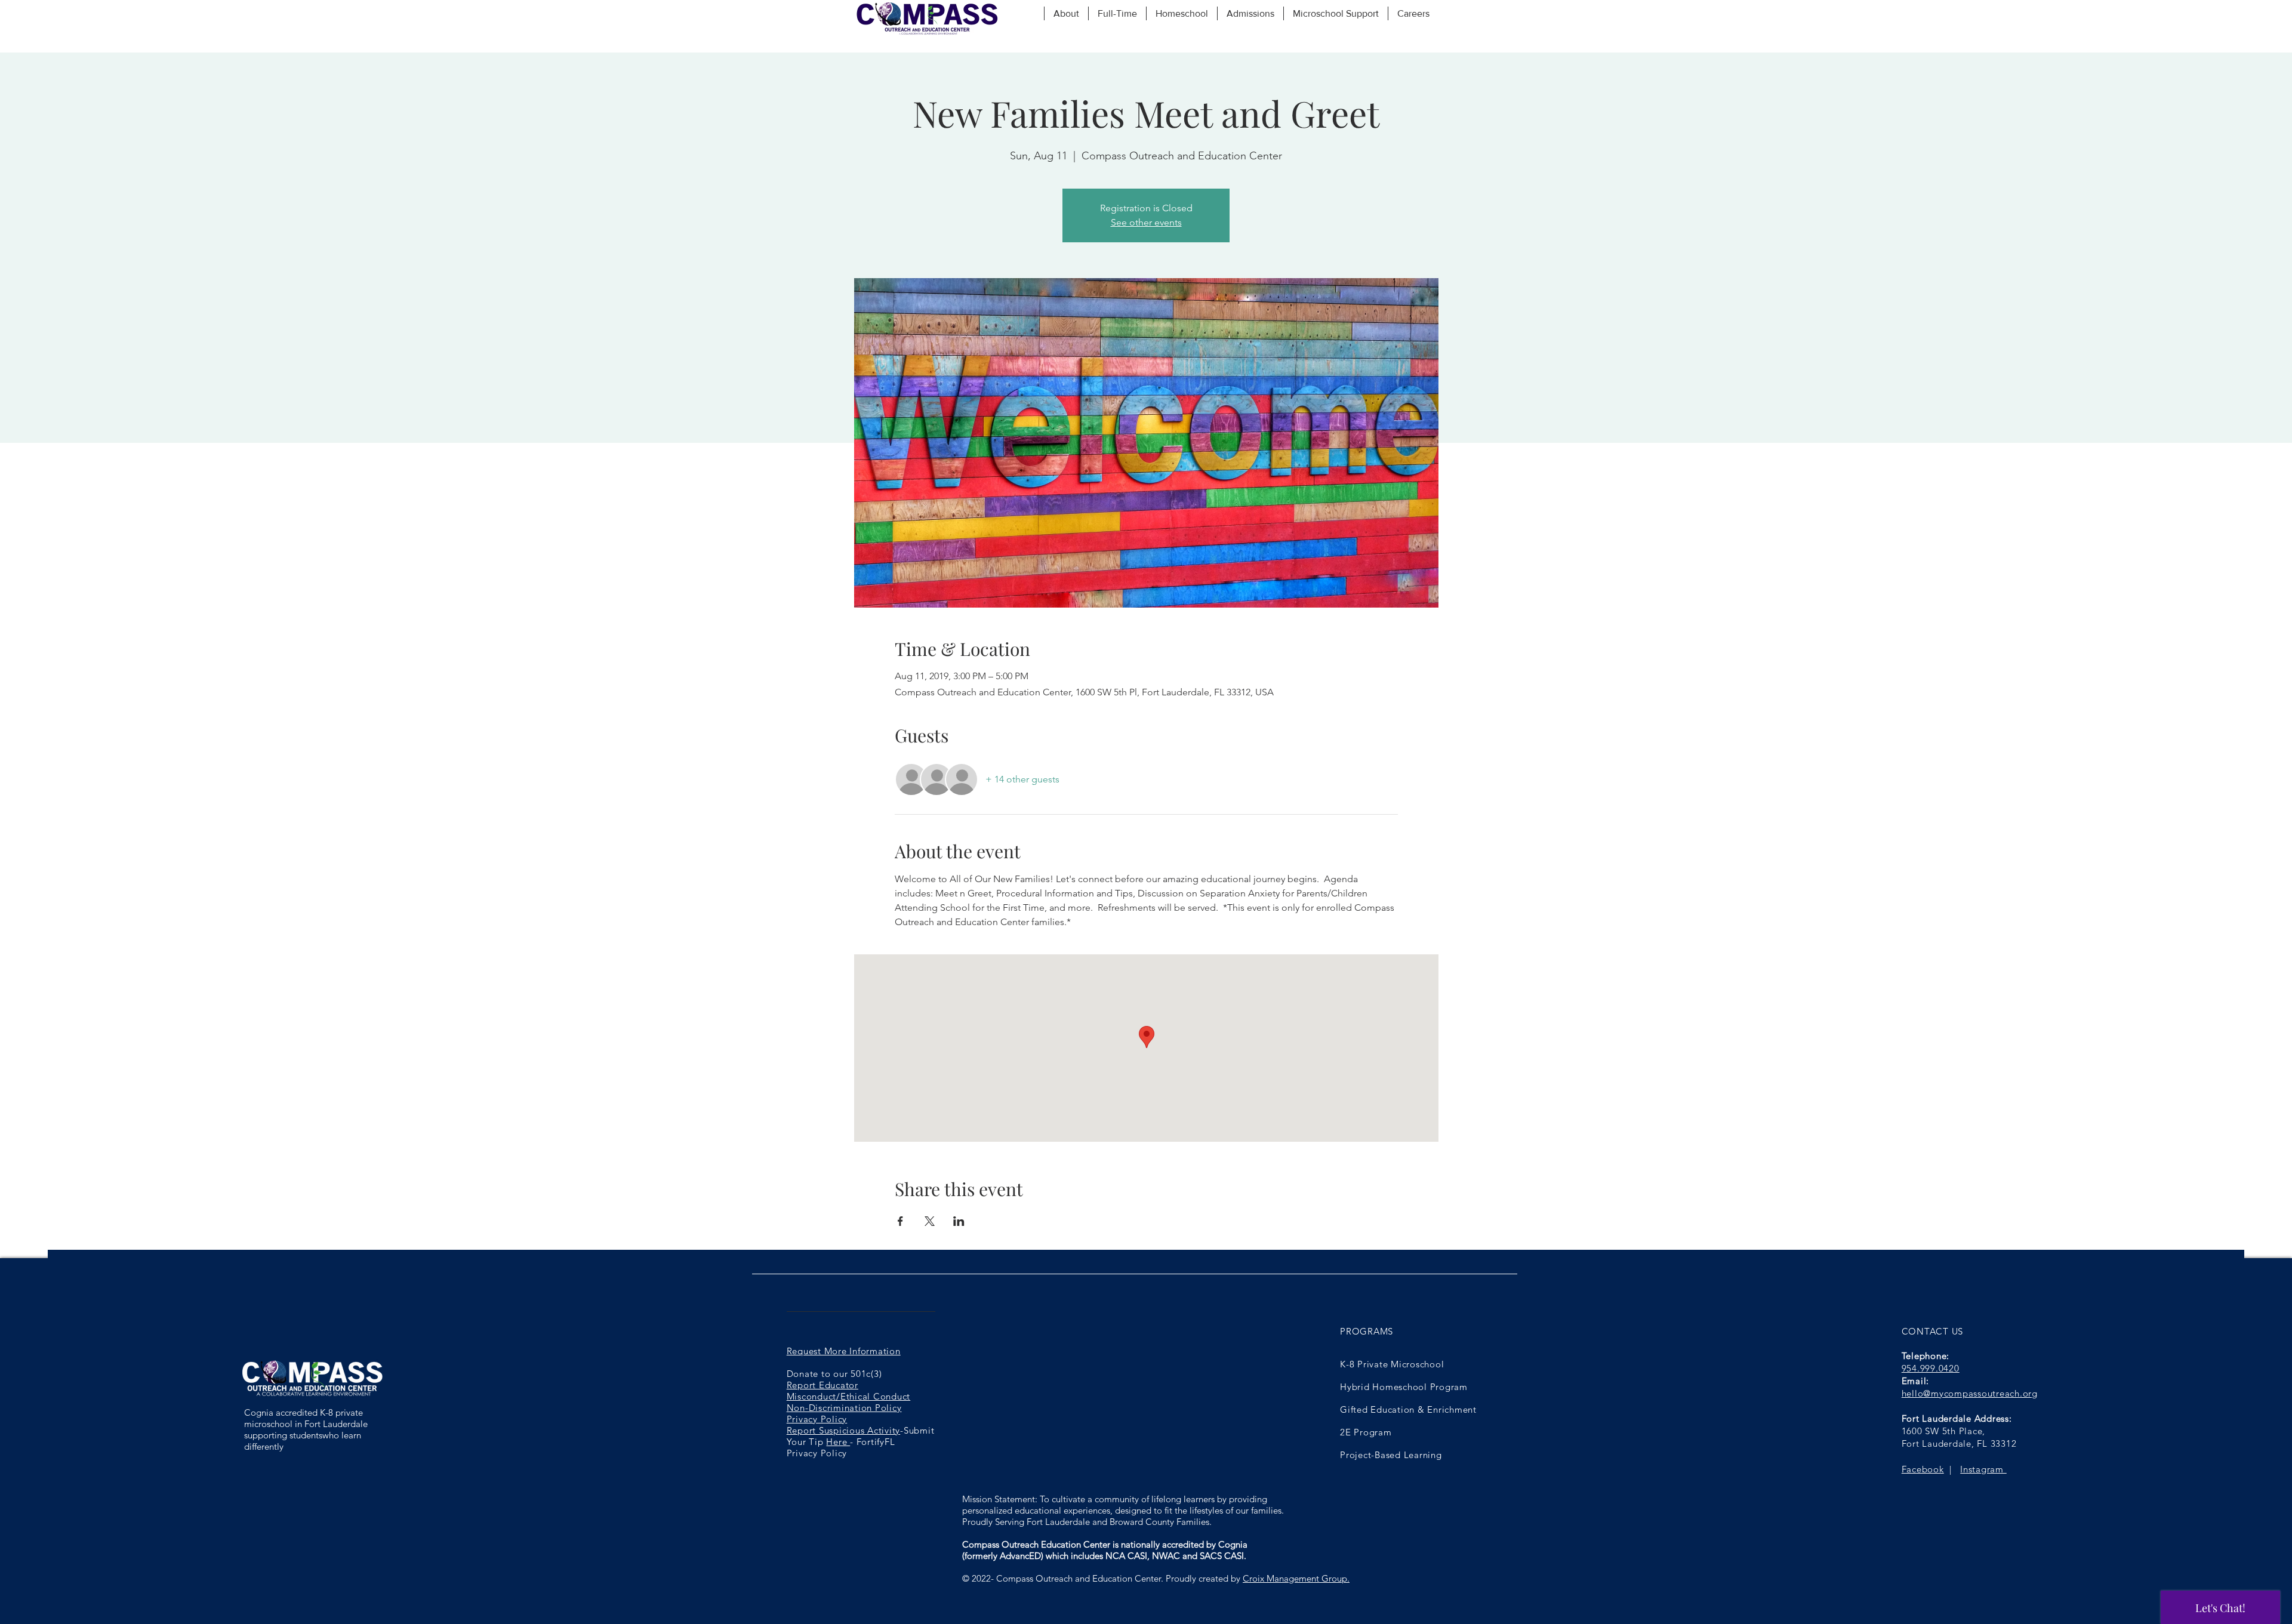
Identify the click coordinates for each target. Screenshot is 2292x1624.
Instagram (1983, 1469)
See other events (1146, 222)
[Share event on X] (930, 1221)
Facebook (1923, 1469)
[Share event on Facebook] (900, 1221)
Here (838, 1442)
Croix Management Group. (1296, 1578)
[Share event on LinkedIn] (959, 1221)
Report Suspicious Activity (844, 1430)
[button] (1066, 13)
